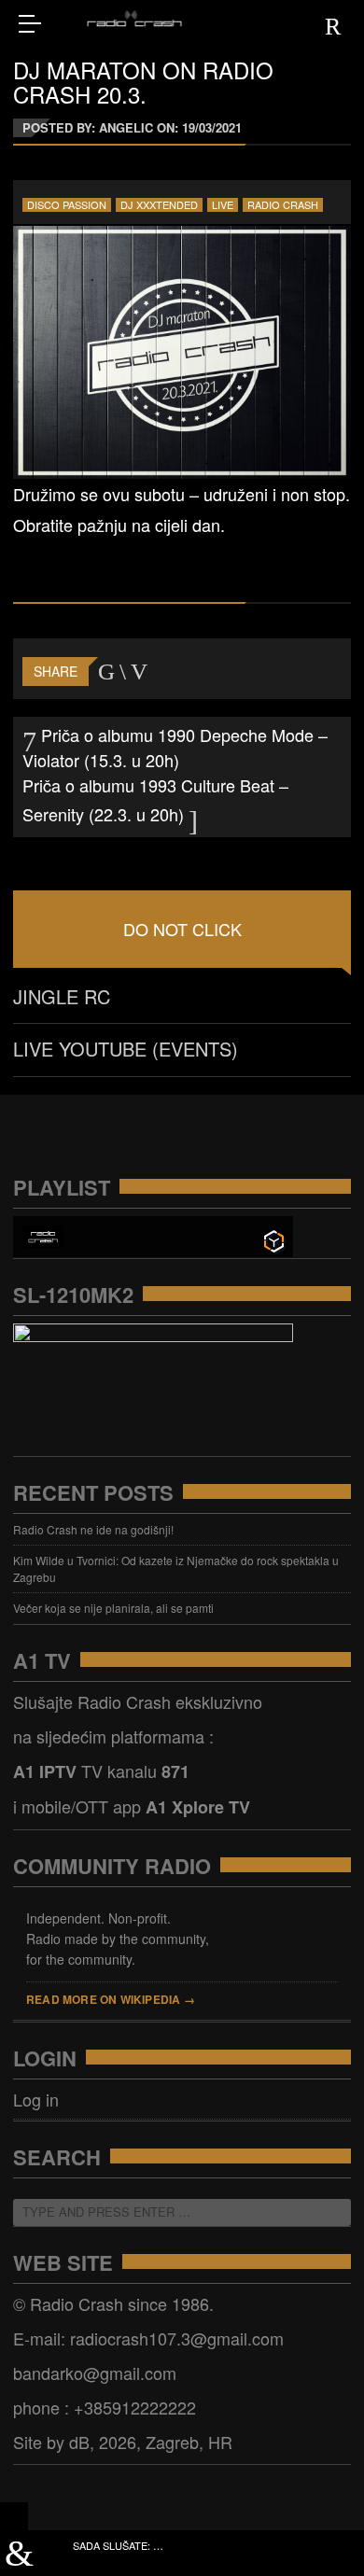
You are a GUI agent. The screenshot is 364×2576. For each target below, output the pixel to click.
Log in (36, 2099)
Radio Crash (283, 205)
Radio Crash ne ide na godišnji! (93, 1529)
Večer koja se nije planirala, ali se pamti (113, 1608)
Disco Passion (67, 205)
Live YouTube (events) (126, 1049)
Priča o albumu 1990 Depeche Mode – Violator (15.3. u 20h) (175, 747)
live (223, 205)
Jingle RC (62, 996)
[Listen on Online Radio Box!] (274, 1239)
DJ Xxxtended (159, 205)
